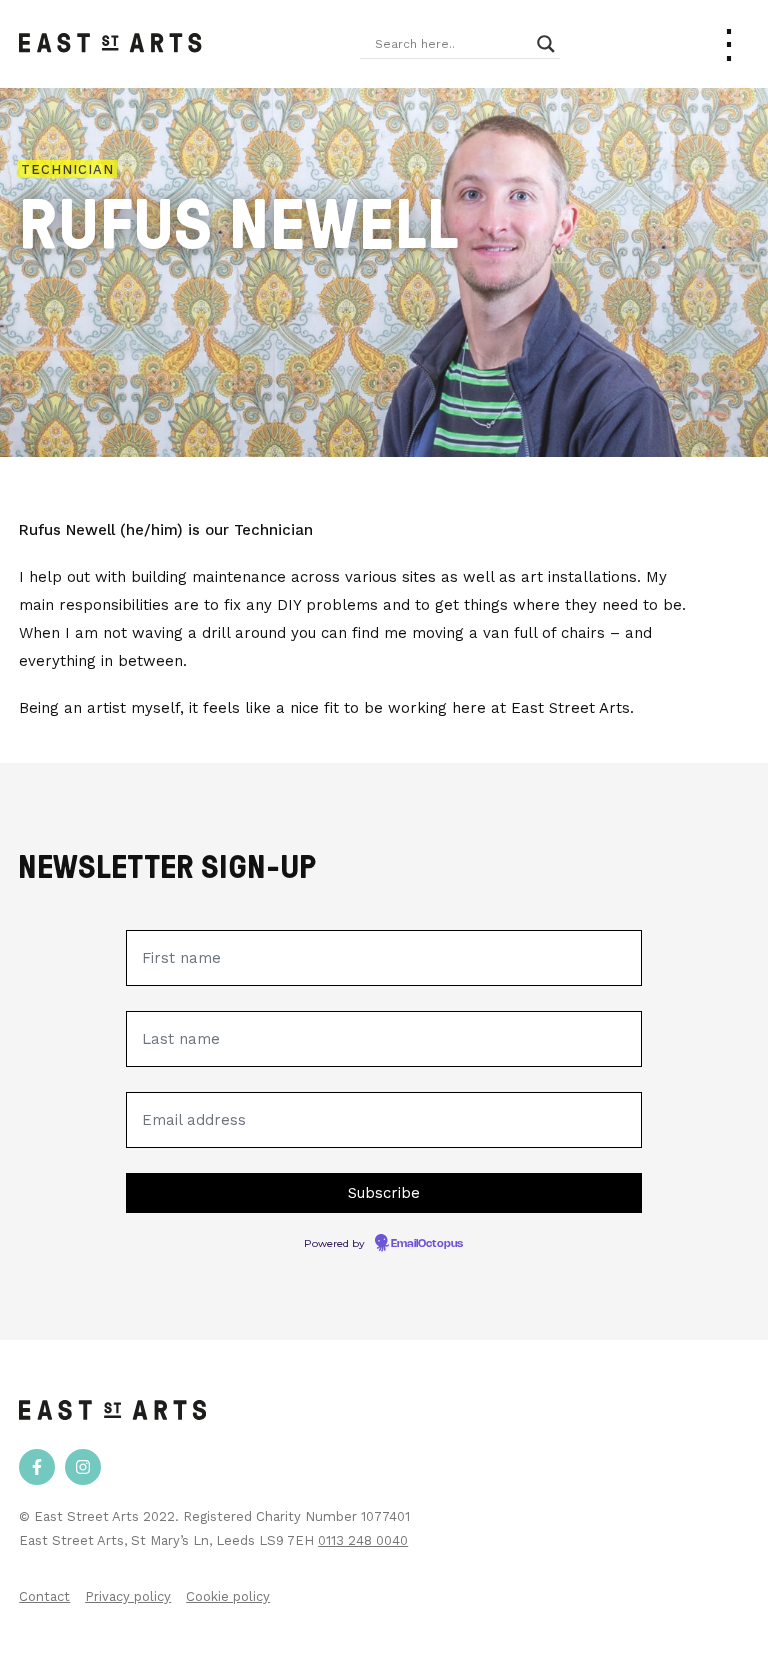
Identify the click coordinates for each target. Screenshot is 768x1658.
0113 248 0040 (363, 1540)
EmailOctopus (427, 1244)
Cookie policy (228, 1596)
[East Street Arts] (110, 44)
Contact (44, 1596)
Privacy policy (128, 1596)
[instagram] (83, 1467)
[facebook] (37, 1467)
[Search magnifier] (546, 44)
